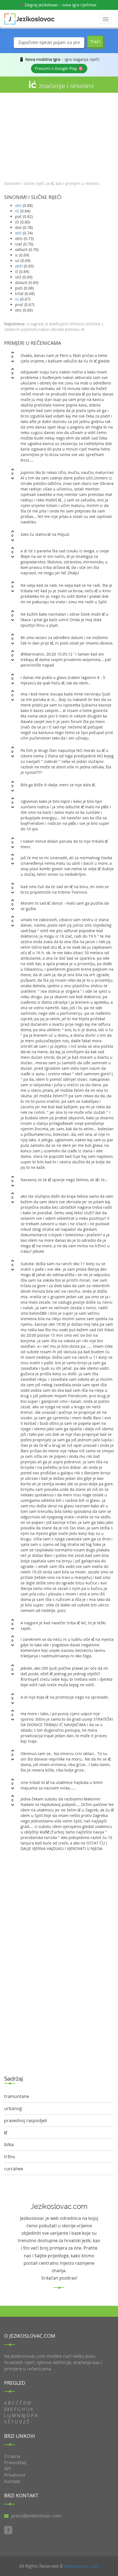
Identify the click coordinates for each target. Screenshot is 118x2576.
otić (18, 205)
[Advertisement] (59, 135)
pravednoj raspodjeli (26, 2121)
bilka (9, 2144)
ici (17, 299)
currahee (14, 2169)
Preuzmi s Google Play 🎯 (59, 68)
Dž (7, 2409)
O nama (12, 2456)
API (7, 2469)
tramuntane (17, 2096)
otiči (19, 266)
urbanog (13, 2108)
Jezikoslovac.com (82, 2566)
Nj (23, 2416)
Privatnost (15, 2475)
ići (17, 211)
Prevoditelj (15, 2463)
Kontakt (12, 2481)
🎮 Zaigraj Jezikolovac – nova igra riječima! (58, 5)
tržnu (10, 2157)
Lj (9, 2416)
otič (18, 233)
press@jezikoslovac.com (36, 2516)
